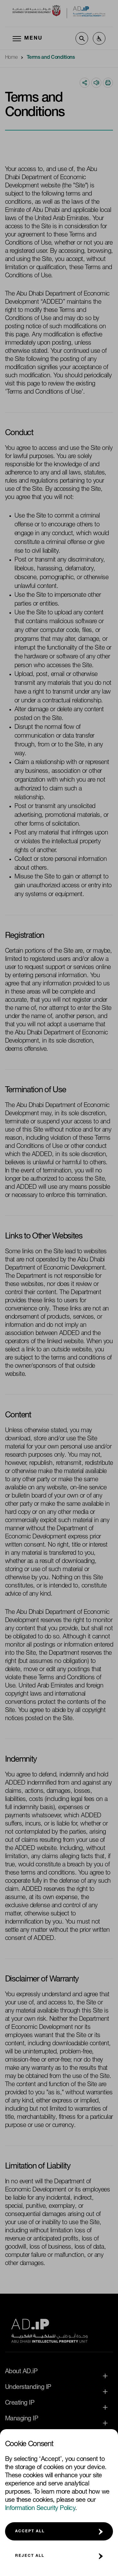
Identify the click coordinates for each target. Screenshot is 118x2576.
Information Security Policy (40, 2509)
